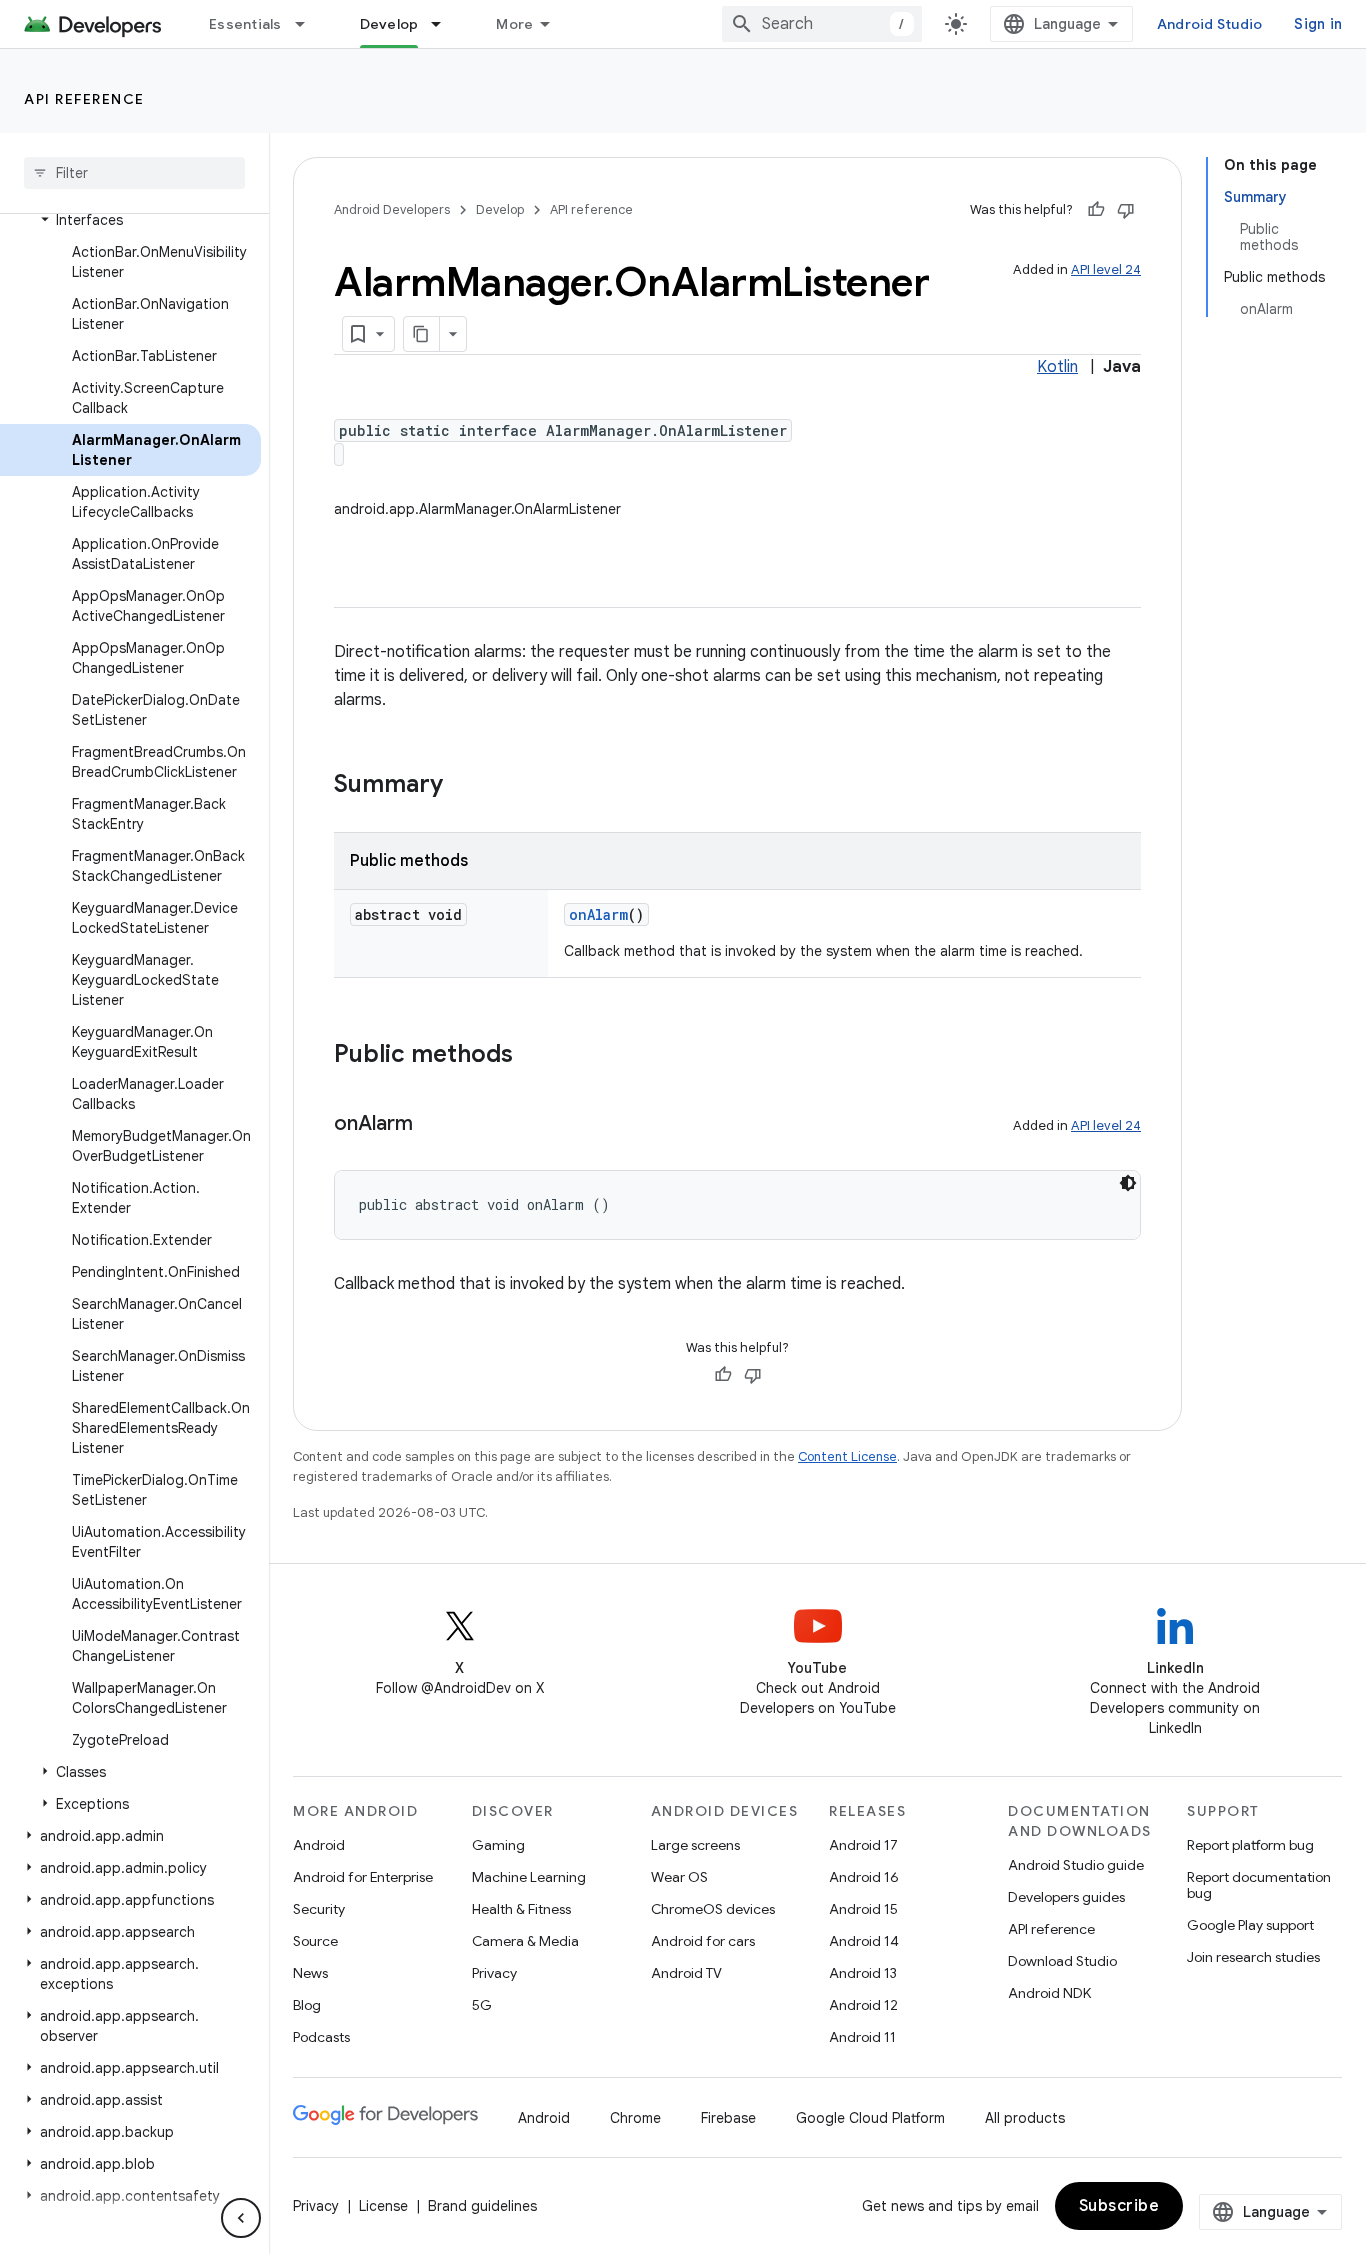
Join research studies (1253, 1957)
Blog (307, 2005)
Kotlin (1057, 367)
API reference (84, 99)
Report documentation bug (1259, 1885)
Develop (389, 24)
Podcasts (321, 2037)
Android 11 (862, 2037)
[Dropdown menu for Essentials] (309, 24)
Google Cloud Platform (870, 2118)
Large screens (695, 1845)
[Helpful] (1096, 210)
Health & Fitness (521, 1909)
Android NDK (1049, 1993)
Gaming (498, 1845)
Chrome (635, 2118)
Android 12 (863, 2005)
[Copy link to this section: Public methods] (533, 1056)
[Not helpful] (1126, 210)
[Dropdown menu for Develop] (445, 24)
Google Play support (1250, 1925)
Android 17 (863, 1845)
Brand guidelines (482, 2206)
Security (319, 1909)
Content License (847, 1456)
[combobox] (822, 24)
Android (319, 1845)
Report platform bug (1250, 1845)
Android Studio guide (1076, 1865)
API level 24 (1106, 269)
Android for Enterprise (363, 1877)
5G (482, 2005)
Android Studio (1210, 24)
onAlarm (598, 914)
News (310, 1973)
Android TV (686, 1973)
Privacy (494, 1973)
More (514, 24)
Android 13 (863, 1973)
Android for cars (703, 1941)
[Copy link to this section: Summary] (463, 786)
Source (315, 1941)
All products (1025, 2118)
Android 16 (864, 1877)
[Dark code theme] (1128, 1183)
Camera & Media (525, 1941)
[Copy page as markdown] (422, 334)
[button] (130, 220)
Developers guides (1066, 1897)
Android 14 (864, 1941)
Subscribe (1119, 2206)
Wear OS (679, 1877)
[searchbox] (134, 173)
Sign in (1318, 24)
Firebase (728, 2118)
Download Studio (1062, 1961)
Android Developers (392, 209)
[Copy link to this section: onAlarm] (433, 1125)
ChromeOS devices (713, 1909)
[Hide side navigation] (241, 2218)
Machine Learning (529, 1877)
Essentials (245, 24)
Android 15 (863, 1909)
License (383, 2206)
